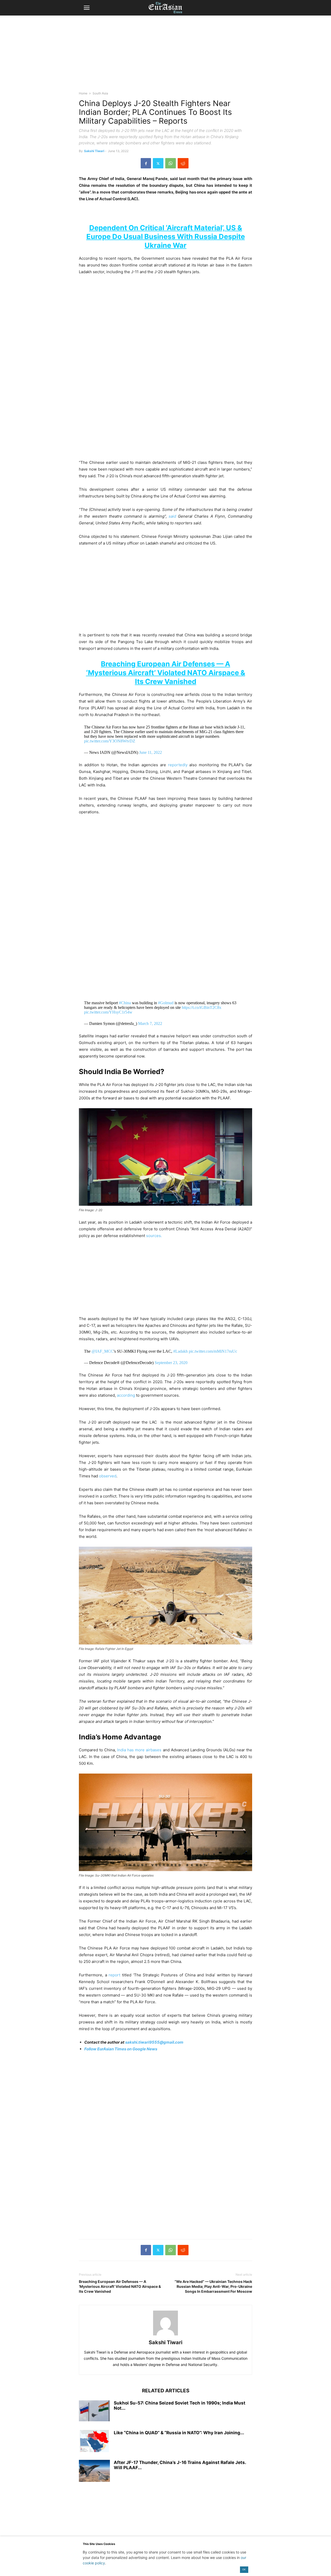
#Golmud (166, 1003)
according (126, 1395)
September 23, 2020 (171, 1363)
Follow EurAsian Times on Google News (121, 2049)
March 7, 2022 (150, 1023)
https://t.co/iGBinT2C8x (202, 1007)
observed (108, 1476)
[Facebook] (146, 163)
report (114, 1975)
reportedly (179, 765)
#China (125, 1003)
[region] (165, 56)
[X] (158, 163)
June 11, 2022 (151, 752)
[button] (87, 8)
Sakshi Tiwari (94, 151)
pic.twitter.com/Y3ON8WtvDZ (110, 741)
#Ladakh (180, 1351)
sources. (154, 1236)
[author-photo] (165, 2335)
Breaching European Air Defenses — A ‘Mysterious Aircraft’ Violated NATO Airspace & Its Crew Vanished (166, 673)
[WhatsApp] (171, 163)
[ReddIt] (183, 163)
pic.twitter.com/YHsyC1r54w (108, 1012)
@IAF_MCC (103, 1351)
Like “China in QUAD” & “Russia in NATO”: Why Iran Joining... (179, 2433)
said (172, 516)
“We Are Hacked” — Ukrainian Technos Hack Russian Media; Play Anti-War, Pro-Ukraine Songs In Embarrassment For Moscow (213, 2286)
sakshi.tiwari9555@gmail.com (154, 2042)
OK (244, 2569)
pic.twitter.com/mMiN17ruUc (213, 1351)
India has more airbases (139, 1750)
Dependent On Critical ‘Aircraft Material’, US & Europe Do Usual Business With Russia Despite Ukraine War (166, 237)
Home (83, 93)
